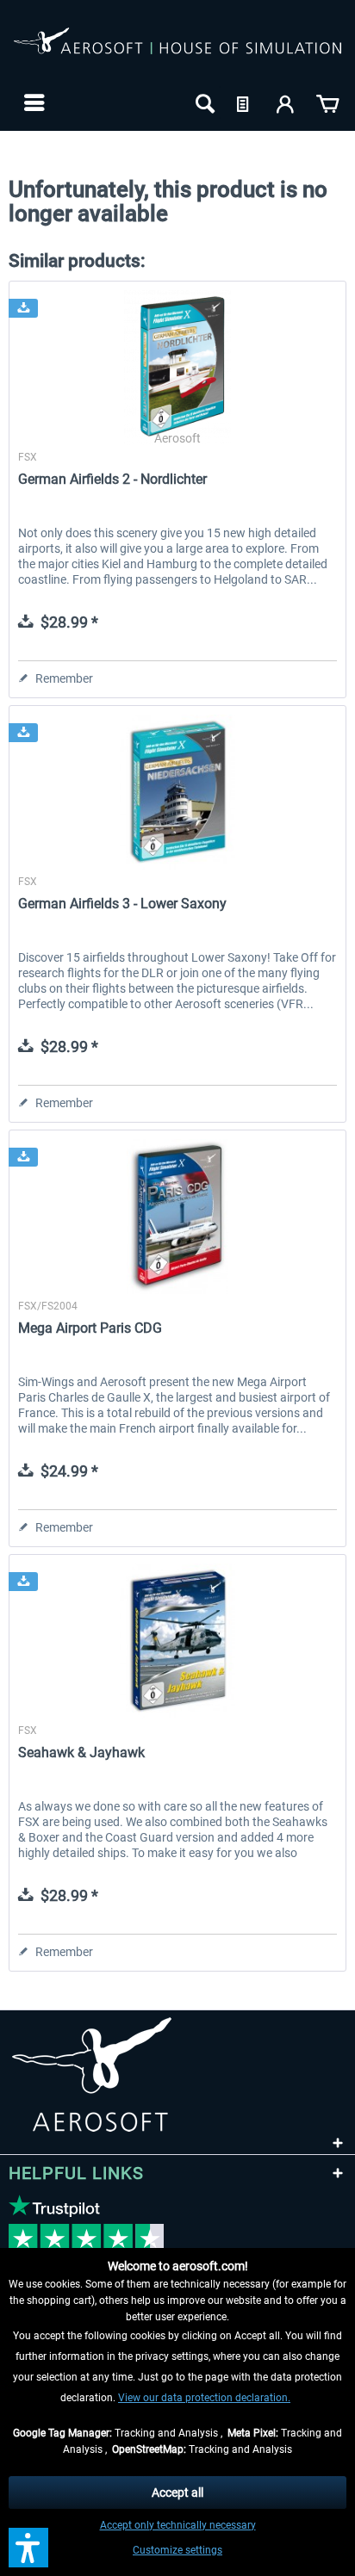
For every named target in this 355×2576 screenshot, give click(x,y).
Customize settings (177, 2550)
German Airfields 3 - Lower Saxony (122, 904)
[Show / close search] (203, 102)
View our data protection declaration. (204, 2398)
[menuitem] (32, 102)
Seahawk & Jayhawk (81, 1752)
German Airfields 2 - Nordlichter (112, 479)
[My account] (286, 102)
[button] (28, 2548)
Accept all (177, 2492)
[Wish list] (245, 102)
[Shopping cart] (327, 102)
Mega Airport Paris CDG (90, 1328)
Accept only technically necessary (178, 2525)
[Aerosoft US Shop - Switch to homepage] (177, 50)
